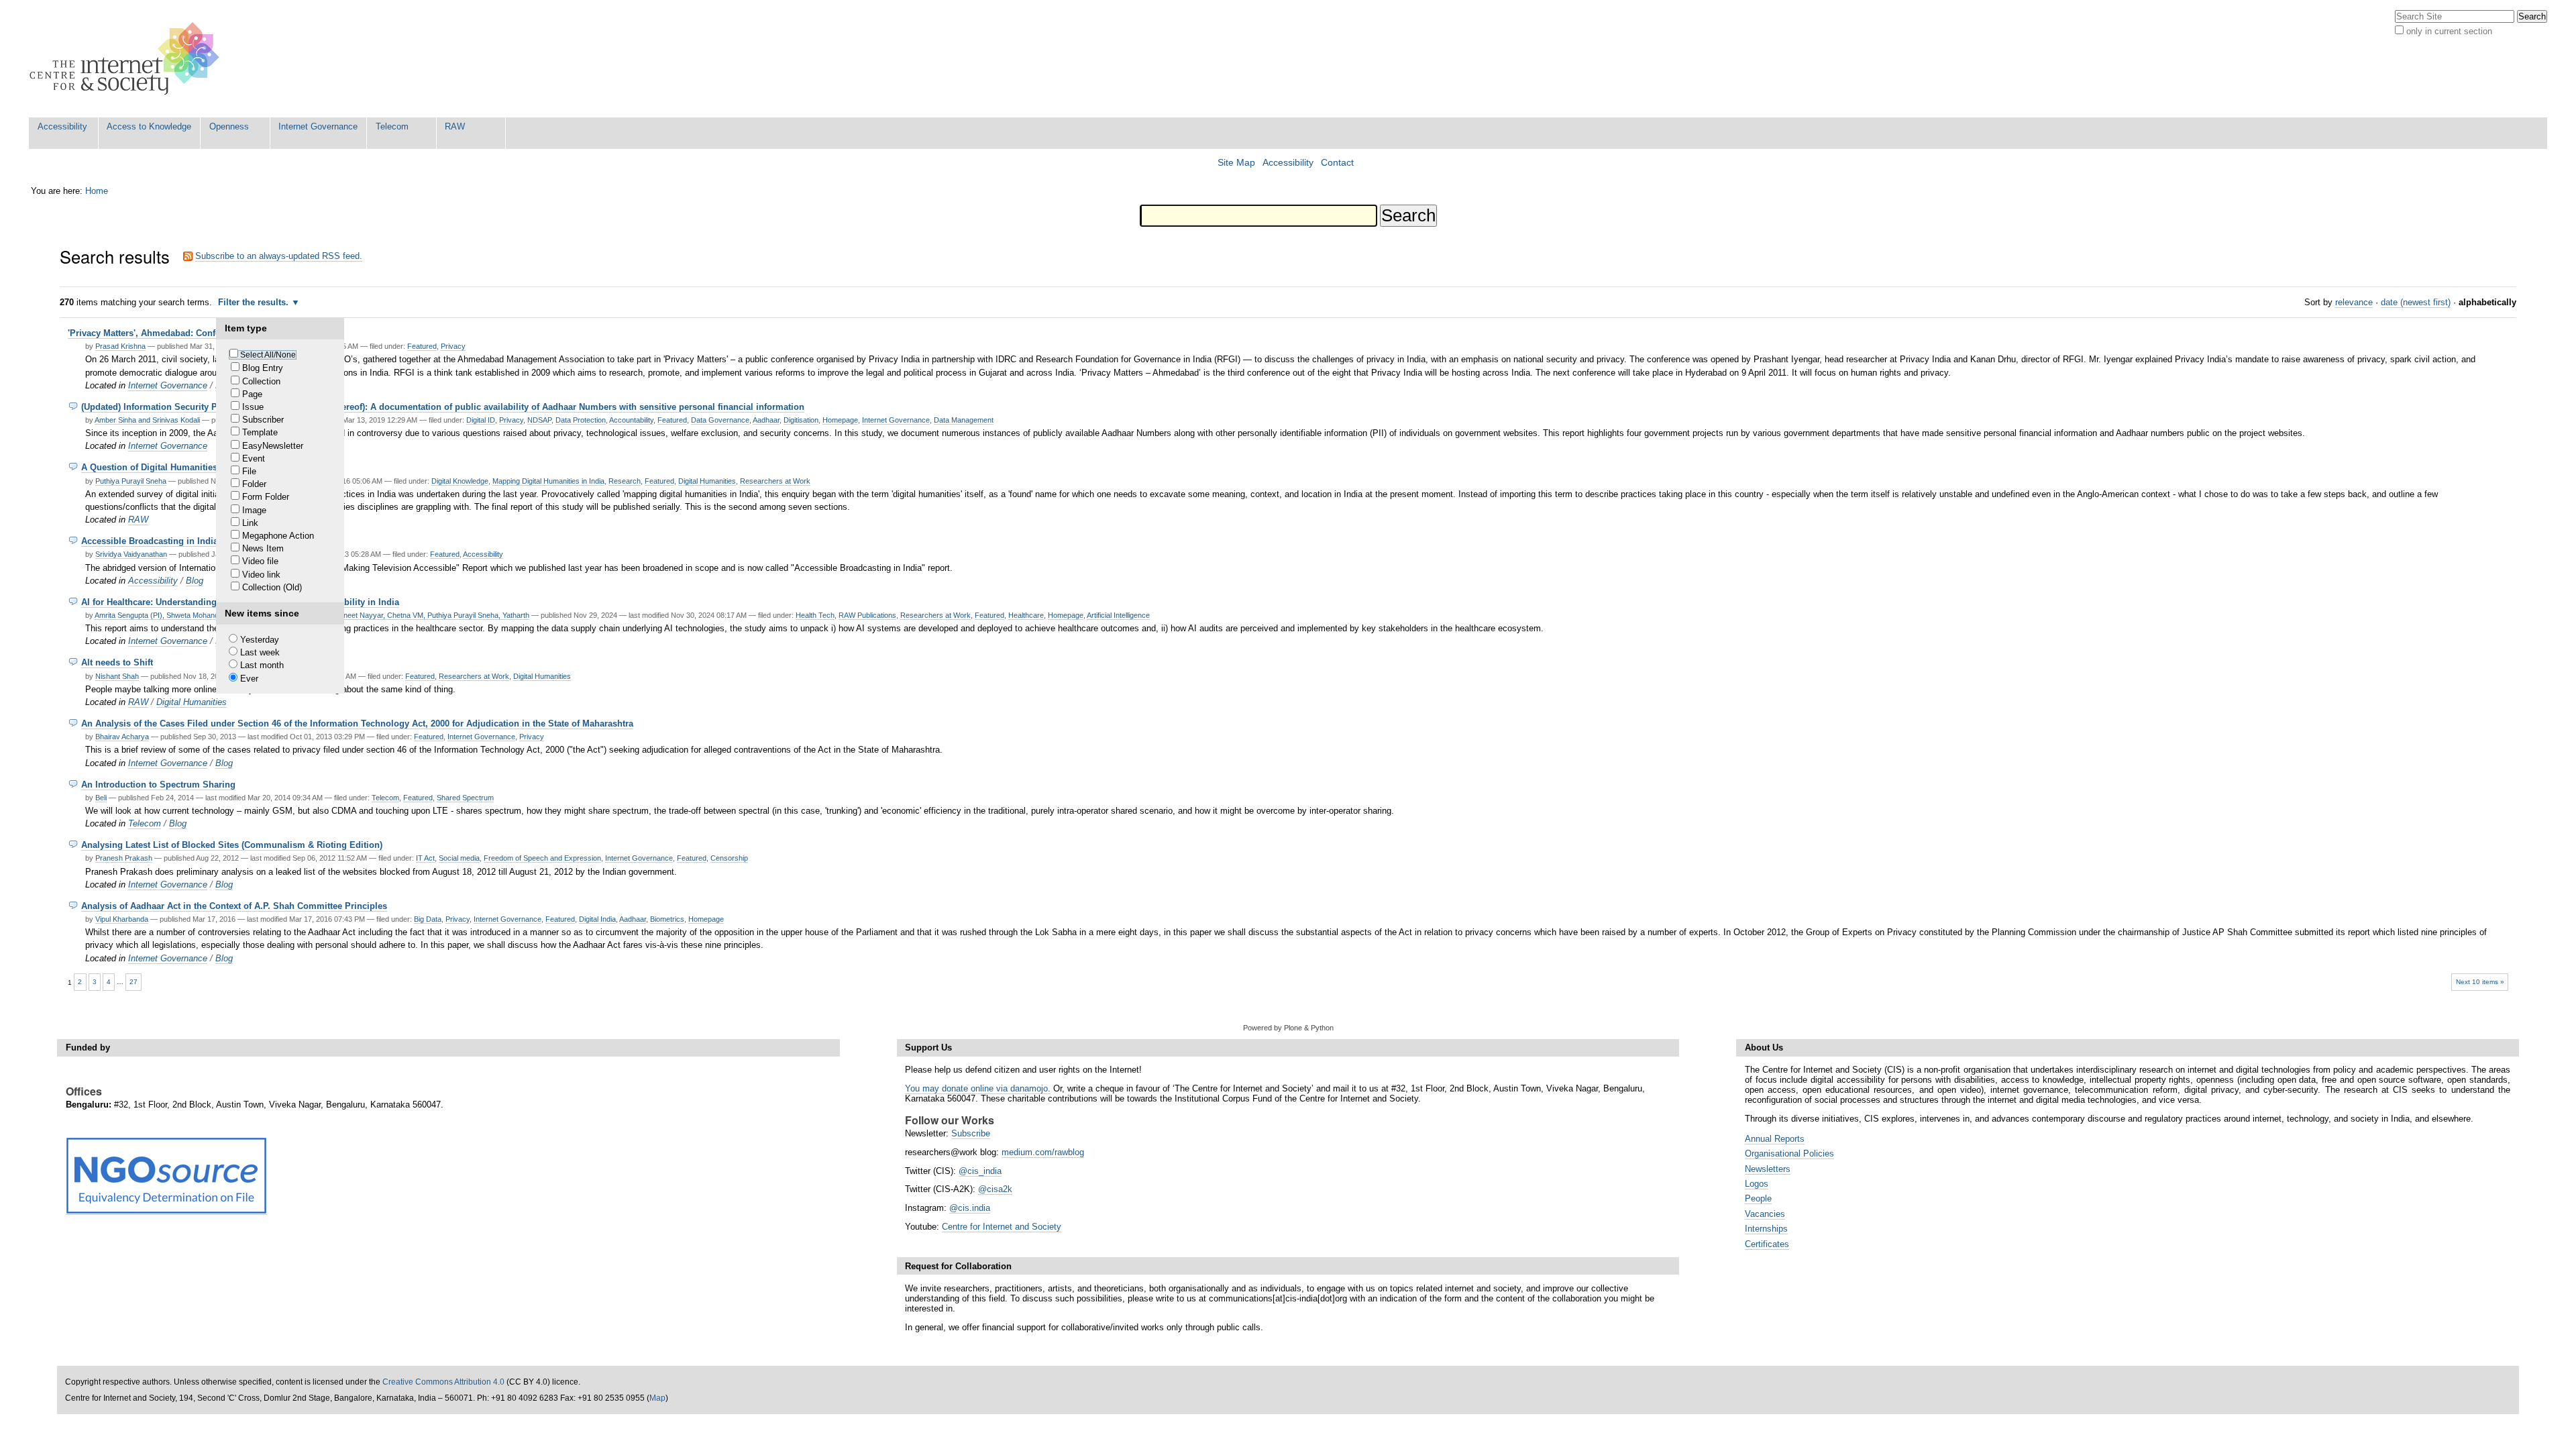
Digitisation (801, 420)
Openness (229, 126)
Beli (101, 798)
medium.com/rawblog (1043, 1152)
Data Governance (720, 420)
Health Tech (815, 615)
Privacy (453, 346)
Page (252, 394)
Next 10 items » (2480, 982)
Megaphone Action (278, 536)
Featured (422, 346)
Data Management (964, 420)
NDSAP (539, 420)
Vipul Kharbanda (122, 919)
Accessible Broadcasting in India (150, 541)
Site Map (1236, 163)
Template (260, 432)
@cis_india (980, 1171)
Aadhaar (766, 420)
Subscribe (971, 1133)
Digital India (597, 919)
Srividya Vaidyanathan (131, 554)
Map (657, 1398)
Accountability (631, 420)
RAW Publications (867, 615)
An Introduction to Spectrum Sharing (158, 785)
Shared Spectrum (465, 798)
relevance (2354, 302)
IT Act (425, 858)
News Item (263, 548)
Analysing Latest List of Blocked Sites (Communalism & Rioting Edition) (232, 845)
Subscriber (263, 420)
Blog (195, 581)
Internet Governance (318, 126)
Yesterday (260, 640)
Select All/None (268, 355)
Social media (459, 858)
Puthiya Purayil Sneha (131, 481)
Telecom (392, 126)
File (249, 471)
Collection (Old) (272, 587)
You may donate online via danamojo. (978, 1088)
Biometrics (667, 919)
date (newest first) (2416, 302)
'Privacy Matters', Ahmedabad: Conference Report (170, 333)
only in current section (2449, 31)
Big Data (428, 919)
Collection (261, 381)
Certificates (1767, 1244)
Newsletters (1768, 1169)
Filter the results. (255, 302)
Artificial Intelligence (1118, 615)
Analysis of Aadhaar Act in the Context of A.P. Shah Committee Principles (234, 906)
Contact (1337, 163)
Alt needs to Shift (117, 662)
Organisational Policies (1789, 1153)
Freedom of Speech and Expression (542, 858)
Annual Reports (1775, 1139)
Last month (262, 665)
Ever (249, 679)
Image (254, 510)
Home (97, 191)
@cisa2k (995, 1189)
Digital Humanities (707, 481)
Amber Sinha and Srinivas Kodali (147, 420)
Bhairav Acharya (122, 737)
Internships (1766, 1229)
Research (625, 481)
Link (250, 523)
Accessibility (62, 126)
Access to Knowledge (149, 126)
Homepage (840, 420)
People (1758, 1198)
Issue (253, 407)
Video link (261, 575)
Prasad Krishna (120, 346)
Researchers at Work (775, 481)
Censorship (729, 858)
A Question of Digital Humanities (149, 467)
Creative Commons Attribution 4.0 (443, 1382)
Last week (260, 652)
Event (254, 459)
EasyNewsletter (273, 446)
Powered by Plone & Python (1288, 1028)
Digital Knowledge (460, 481)
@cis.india (970, 1208)
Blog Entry (263, 368)
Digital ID (481, 420)
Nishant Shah (117, 676)
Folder (254, 484)
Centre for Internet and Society (1002, 1227)
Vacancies (1765, 1214)
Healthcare (1026, 615)
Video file (260, 561)
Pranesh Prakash (124, 858)
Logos (1757, 1184)
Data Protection (581, 420)
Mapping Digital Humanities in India (548, 481)
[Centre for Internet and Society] (128, 59)
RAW (455, 126)
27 (133, 982)
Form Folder (266, 497)
